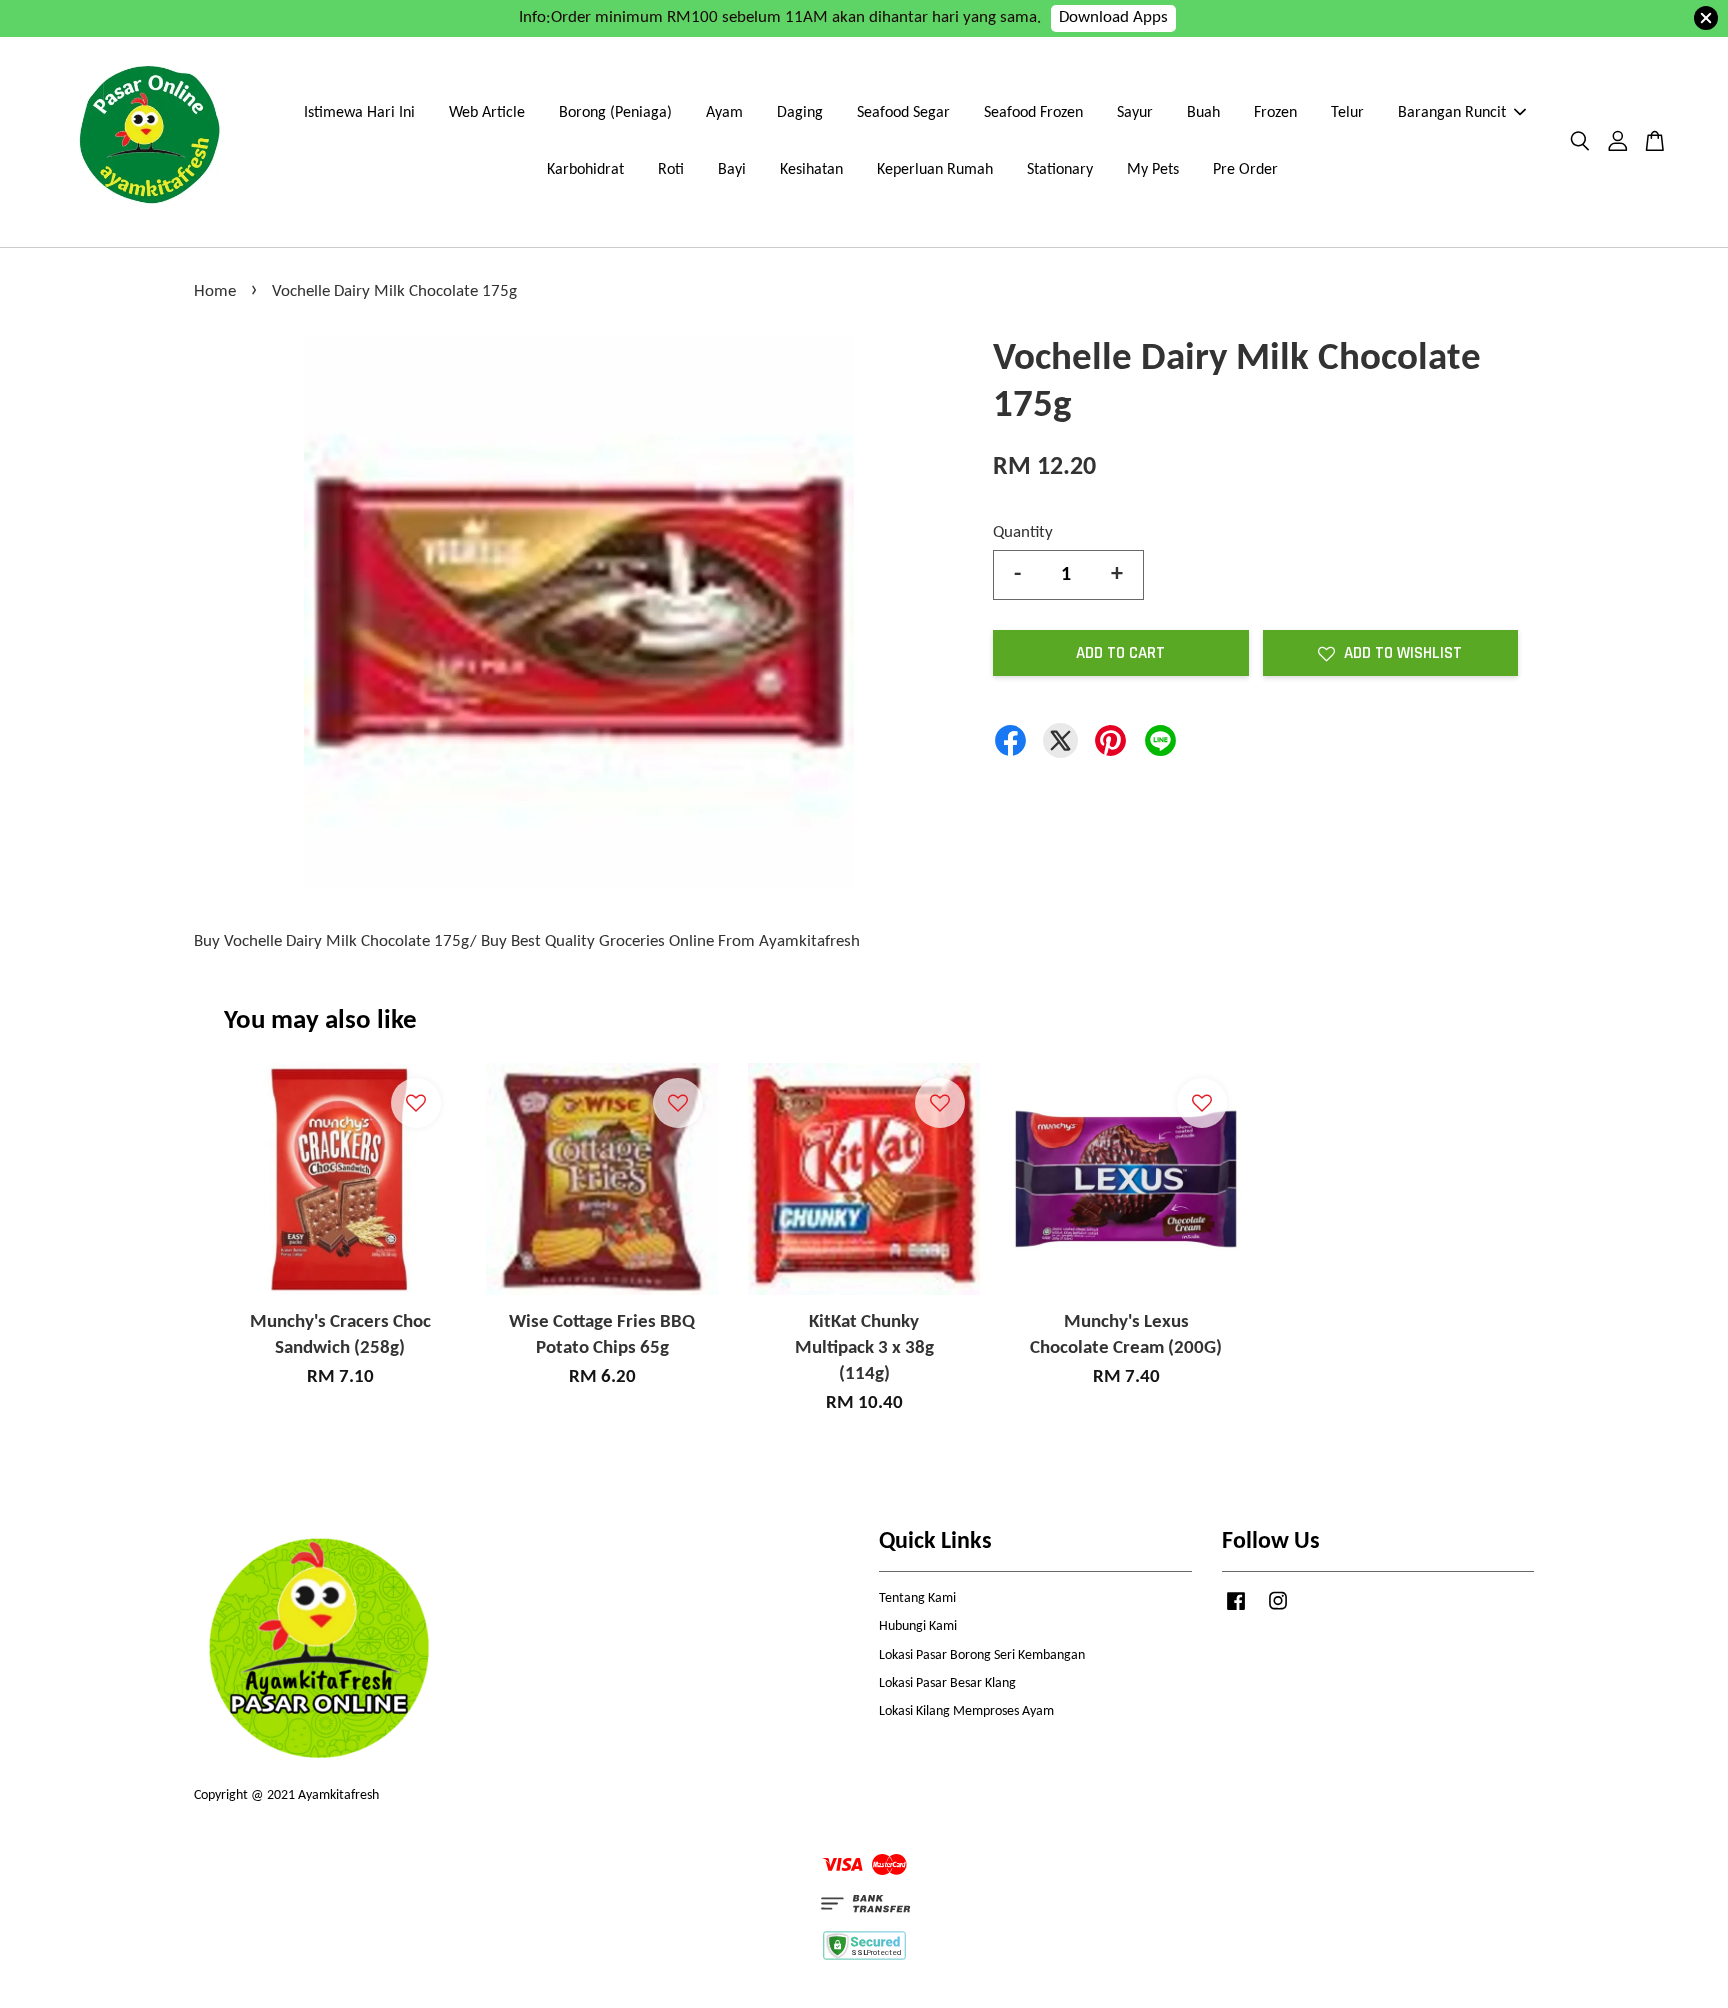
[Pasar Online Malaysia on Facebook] (1236, 1611)
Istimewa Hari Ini (359, 113)
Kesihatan (811, 170)
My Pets (1153, 170)
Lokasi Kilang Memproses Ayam (966, 1711)
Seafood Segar (903, 113)
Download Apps (1113, 17)
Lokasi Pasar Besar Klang (947, 1683)
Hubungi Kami (918, 1626)
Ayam (724, 113)
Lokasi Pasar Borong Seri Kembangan (982, 1655)
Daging (800, 113)
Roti (671, 170)
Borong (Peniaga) (615, 113)
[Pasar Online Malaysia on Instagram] (1278, 1611)
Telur (1347, 113)
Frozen (1275, 113)
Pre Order (1245, 170)
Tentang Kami (917, 1598)
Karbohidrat (585, 170)
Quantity (1023, 532)
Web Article (487, 113)
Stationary (1060, 170)
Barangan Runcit (1452, 113)
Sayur (1135, 113)
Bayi (732, 170)
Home (215, 291)
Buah (1203, 113)
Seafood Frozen (1033, 113)
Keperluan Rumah (935, 170)
